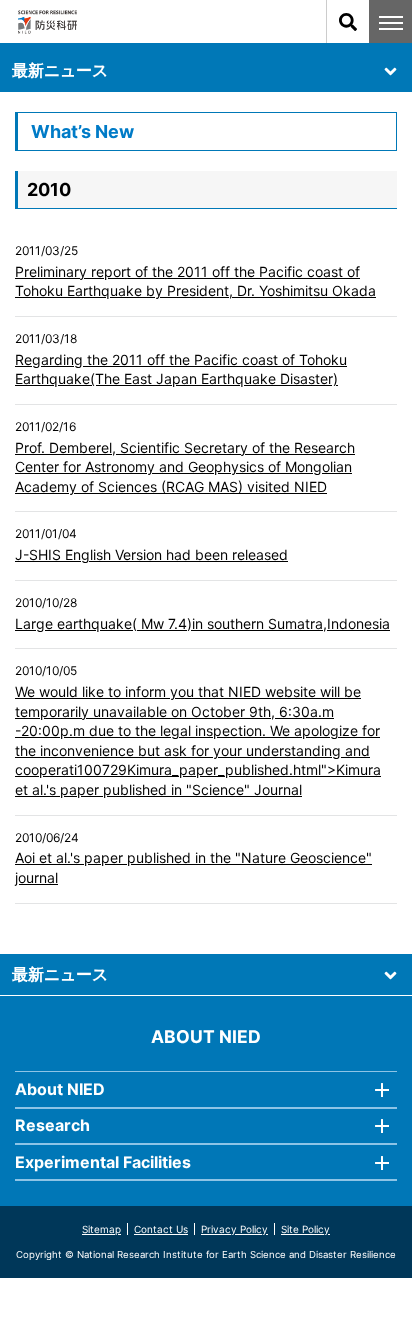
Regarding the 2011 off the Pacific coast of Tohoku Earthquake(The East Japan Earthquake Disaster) (181, 369)
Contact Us (161, 1229)
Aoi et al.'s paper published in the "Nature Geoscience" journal (193, 867)
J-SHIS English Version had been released (151, 554)
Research (52, 1125)
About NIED (60, 1089)
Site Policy (305, 1229)
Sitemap (101, 1229)
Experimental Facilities (103, 1162)
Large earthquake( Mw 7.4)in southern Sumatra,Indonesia (202, 623)
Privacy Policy (234, 1229)
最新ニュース (60, 70)
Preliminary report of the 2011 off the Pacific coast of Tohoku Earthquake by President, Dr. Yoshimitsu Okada (195, 281)
